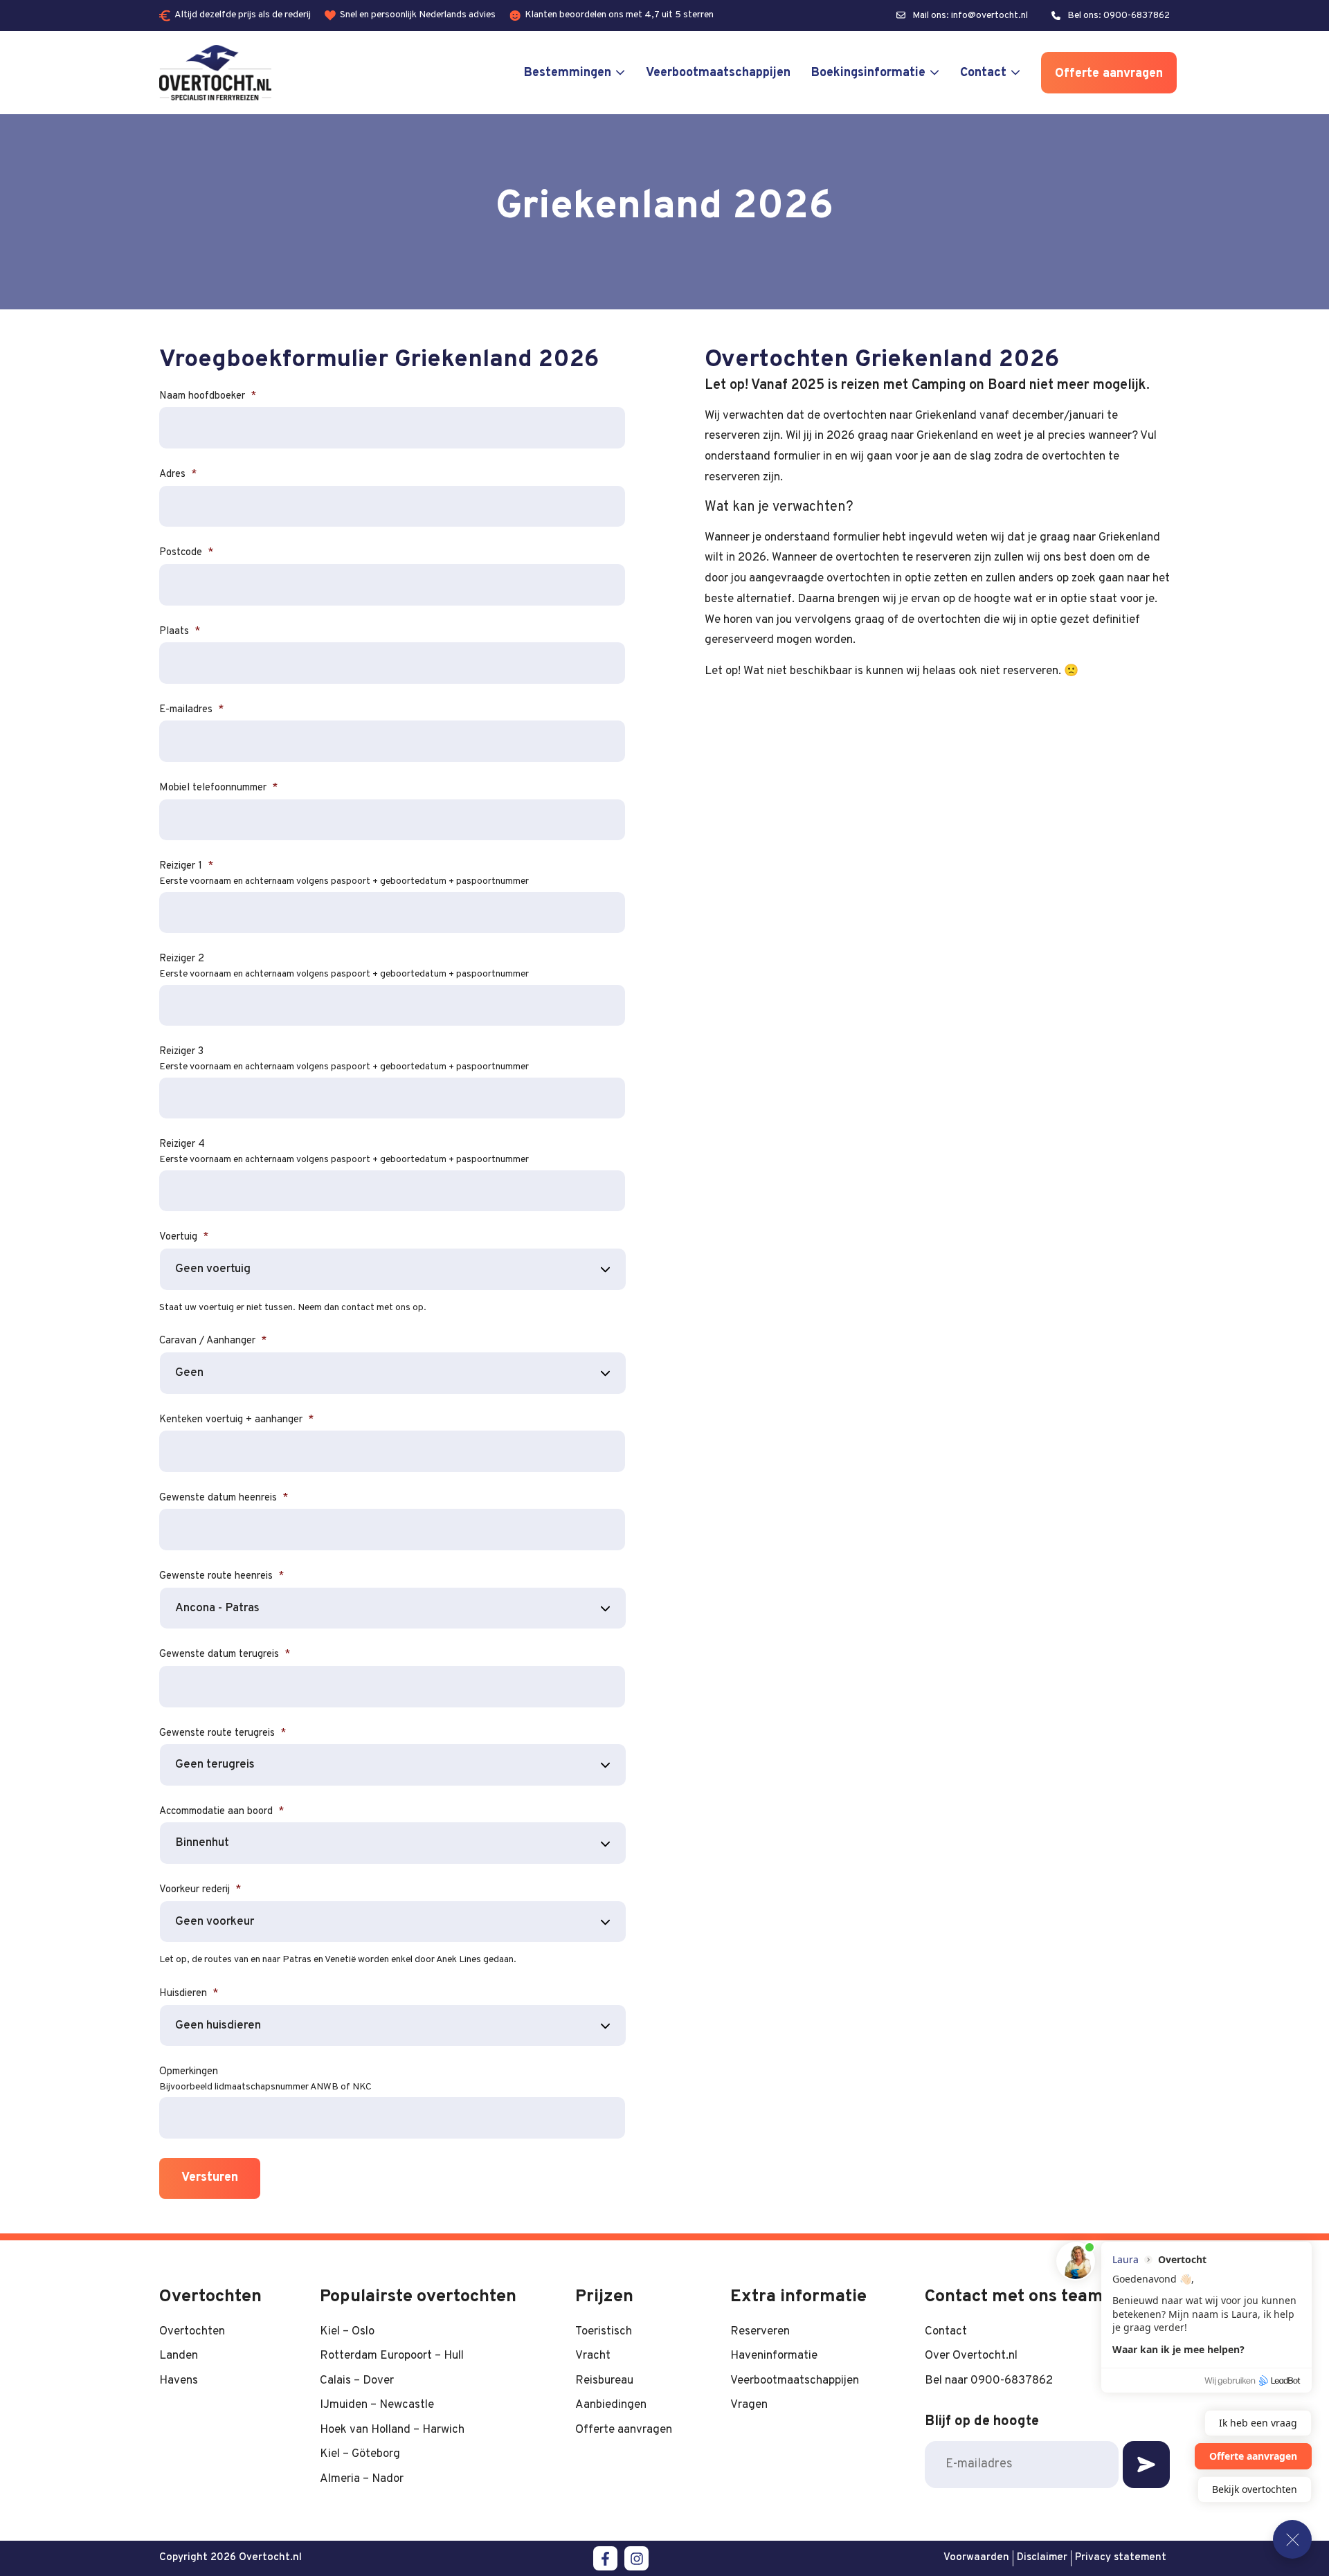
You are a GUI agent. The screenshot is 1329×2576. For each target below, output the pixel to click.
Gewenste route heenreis (221, 1576)
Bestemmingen (568, 73)
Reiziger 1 (186, 866)
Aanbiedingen (611, 2405)
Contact (983, 73)
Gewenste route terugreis (223, 1733)
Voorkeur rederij (200, 1890)
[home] (215, 73)
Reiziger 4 (182, 1144)
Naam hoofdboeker (208, 396)
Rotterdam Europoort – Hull (392, 2356)
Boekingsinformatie (868, 73)
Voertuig (184, 1237)
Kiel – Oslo (347, 2331)
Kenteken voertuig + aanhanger (236, 1420)
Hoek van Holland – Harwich (392, 2430)
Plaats (180, 632)
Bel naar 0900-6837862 (989, 2380)
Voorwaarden (976, 2558)
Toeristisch (604, 2331)
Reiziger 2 (182, 959)
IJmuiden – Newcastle (377, 2405)
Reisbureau (604, 2380)
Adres (178, 474)
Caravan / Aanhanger (213, 1341)
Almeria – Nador (362, 2479)
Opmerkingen (189, 2072)
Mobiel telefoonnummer (218, 788)
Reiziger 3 (181, 1052)
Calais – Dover (357, 2380)
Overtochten (192, 2331)
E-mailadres (191, 710)
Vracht (593, 2356)
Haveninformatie (774, 2356)
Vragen (749, 2405)
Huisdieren (189, 1994)
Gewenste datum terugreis (225, 1654)
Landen (179, 2356)
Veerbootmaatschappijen (718, 73)
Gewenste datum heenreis (224, 1498)
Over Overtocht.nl (971, 2356)
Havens (179, 2380)
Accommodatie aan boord (221, 1812)
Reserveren (760, 2331)
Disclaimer (1042, 2558)
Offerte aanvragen (1109, 74)
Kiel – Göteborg (360, 2454)
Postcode (186, 553)
